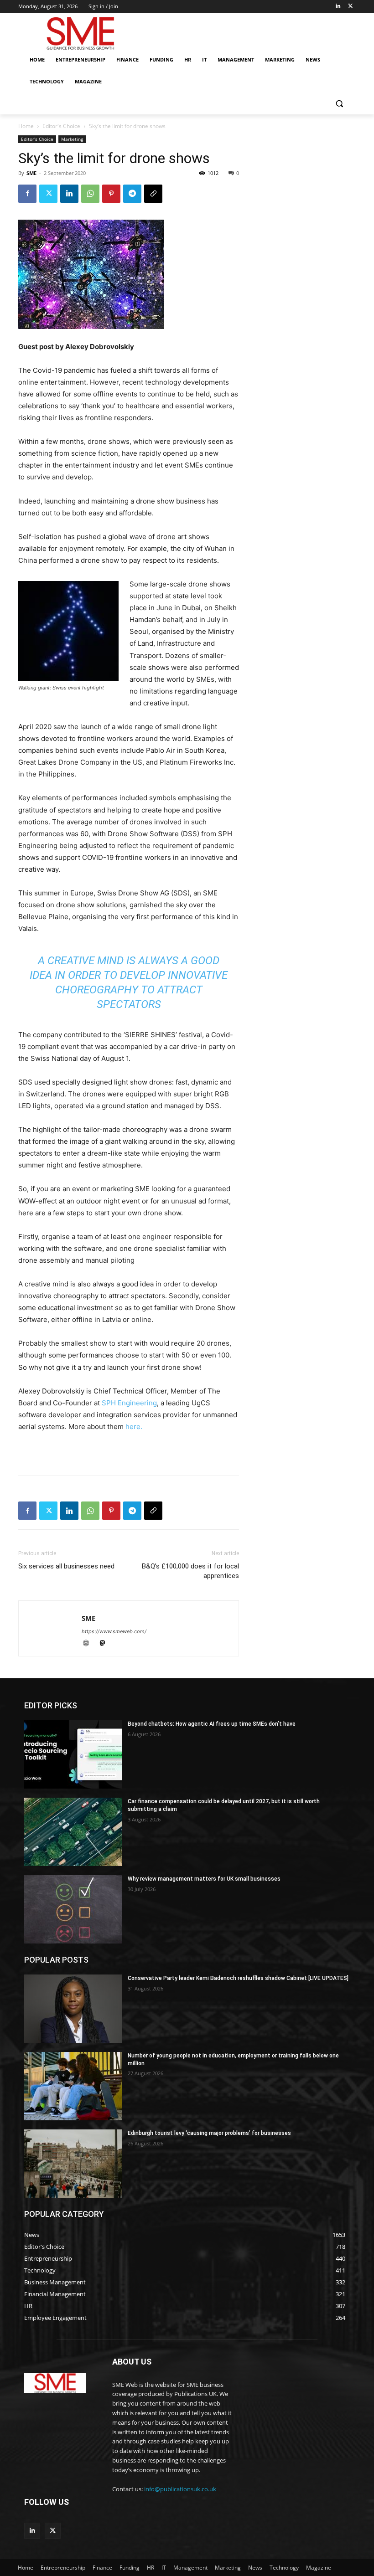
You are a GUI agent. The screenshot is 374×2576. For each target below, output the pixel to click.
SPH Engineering (129, 1403)
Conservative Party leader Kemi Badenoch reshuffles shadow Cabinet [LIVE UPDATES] (238, 1978)
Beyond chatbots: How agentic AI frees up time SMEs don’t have (212, 1724)
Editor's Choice (61, 126)
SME (31, 173)
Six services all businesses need (66, 1566)
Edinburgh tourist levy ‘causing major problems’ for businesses (209, 2133)
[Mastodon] (106, 1644)
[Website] (90, 1644)
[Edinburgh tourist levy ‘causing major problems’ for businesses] (73, 2164)
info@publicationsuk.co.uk (180, 2489)
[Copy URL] (153, 194)
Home (26, 126)
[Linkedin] (338, 7)
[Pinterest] (111, 194)
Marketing (72, 139)
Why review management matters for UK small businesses (204, 1879)
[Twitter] (351, 7)
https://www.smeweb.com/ (114, 1631)
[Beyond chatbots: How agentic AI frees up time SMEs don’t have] (73, 1754)
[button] (339, 104)
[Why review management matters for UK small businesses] (73, 1909)
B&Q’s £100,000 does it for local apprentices (190, 1571)
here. (134, 1427)
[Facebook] (27, 194)
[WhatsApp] (90, 194)
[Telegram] (132, 194)
